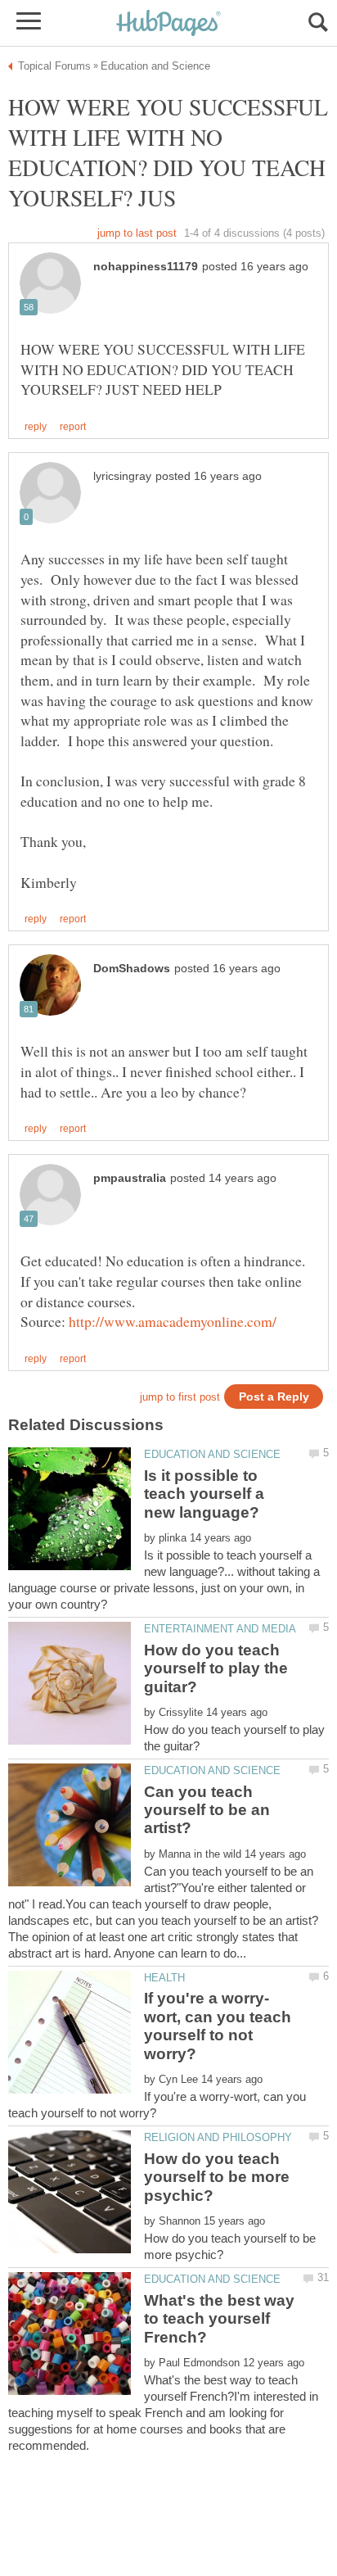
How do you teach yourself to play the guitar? (216, 1668)
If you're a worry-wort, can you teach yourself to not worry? (218, 2026)
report (73, 427)
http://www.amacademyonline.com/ (173, 1321)
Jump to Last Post (137, 233)
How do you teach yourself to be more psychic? (217, 2177)
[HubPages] (168, 24)
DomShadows (132, 969)
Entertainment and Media (220, 1629)
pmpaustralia (130, 1178)
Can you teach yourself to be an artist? (207, 1810)
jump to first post (180, 1397)
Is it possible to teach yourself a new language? (204, 1494)
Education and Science (212, 1454)
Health (164, 1978)
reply (36, 427)
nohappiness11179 (146, 267)
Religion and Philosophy (218, 2137)
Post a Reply (274, 1397)
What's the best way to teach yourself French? (219, 2319)
